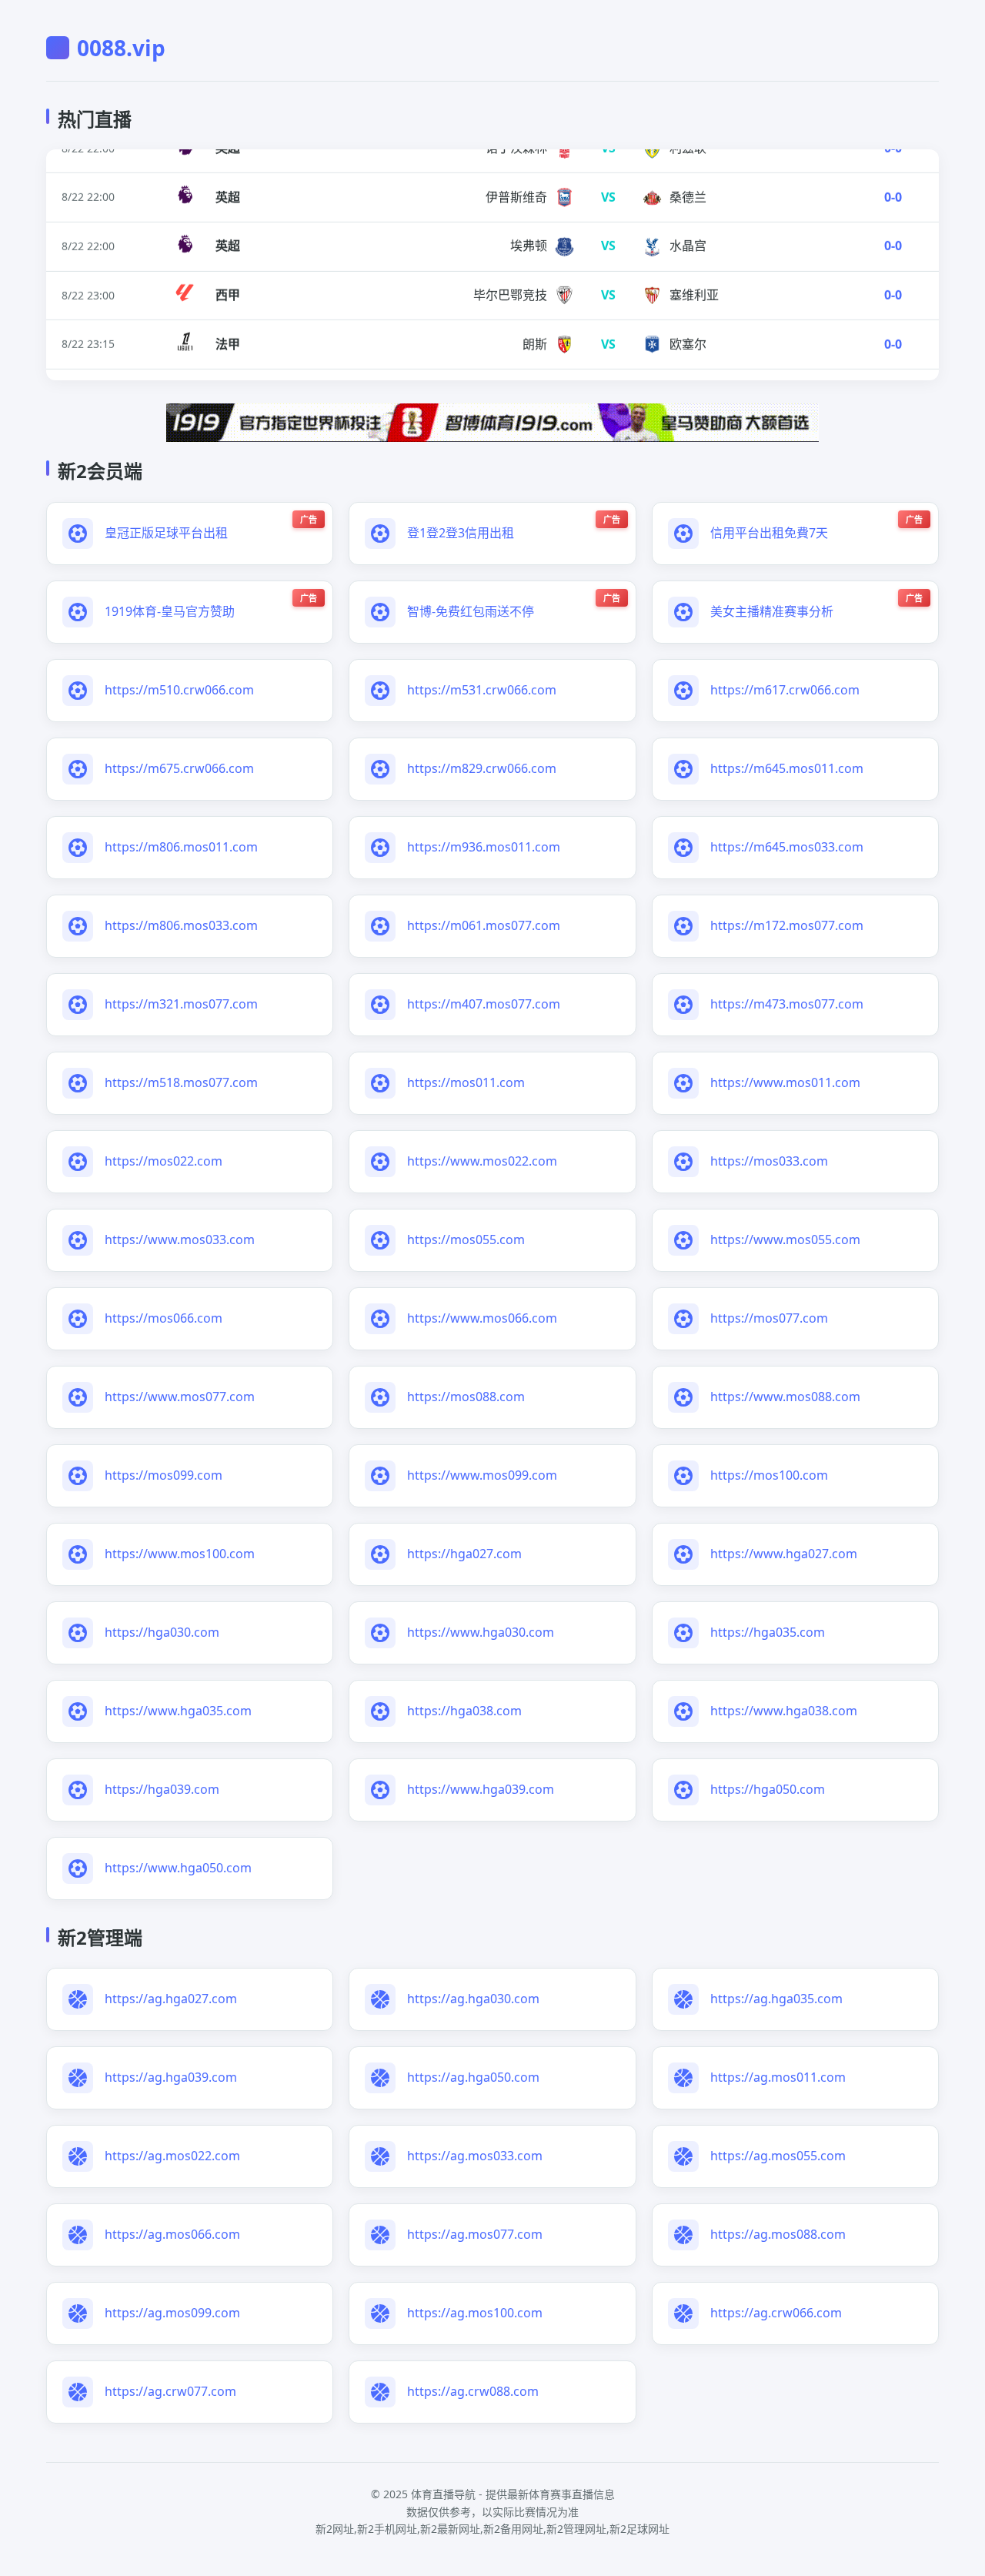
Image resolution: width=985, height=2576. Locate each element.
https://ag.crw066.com (776, 2313)
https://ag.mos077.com (475, 2234)
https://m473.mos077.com (787, 1004)
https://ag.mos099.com (172, 2313)
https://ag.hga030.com (473, 1999)
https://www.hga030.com (481, 1632)
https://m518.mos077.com (181, 1082)
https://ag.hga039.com (171, 2077)
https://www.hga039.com (481, 1789)
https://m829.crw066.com (482, 768)
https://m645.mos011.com (787, 768)
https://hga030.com (162, 1632)
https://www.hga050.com (178, 1868)
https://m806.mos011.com (181, 847)
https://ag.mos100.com (475, 2313)
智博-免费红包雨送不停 (471, 611)
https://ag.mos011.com (778, 2077)
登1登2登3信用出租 (461, 533)
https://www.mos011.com (785, 1082)
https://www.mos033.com (180, 1239)
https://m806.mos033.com (181, 925)
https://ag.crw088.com (473, 2391)
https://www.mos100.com (180, 1554)
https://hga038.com (464, 1711)
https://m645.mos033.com (787, 847)
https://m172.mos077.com (787, 925)
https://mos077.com (769, 1318)
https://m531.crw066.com (482, 690)
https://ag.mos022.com (172, 2156)
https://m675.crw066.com (179, 768)
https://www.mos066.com (482, 1318)
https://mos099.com (164, 1475)
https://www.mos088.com (785, 1397)
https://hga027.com (464, 1554)
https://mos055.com (466, 1239)
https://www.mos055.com (785, 1239)
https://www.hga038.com (784, 1711)
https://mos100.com (769, 1475)
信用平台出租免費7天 (769, 533)
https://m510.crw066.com (179, 690)
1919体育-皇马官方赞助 (170, 611)
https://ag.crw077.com (170, 2391)
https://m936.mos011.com (484, 847)
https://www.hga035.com (178, 1711)
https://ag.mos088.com (778, 2234)
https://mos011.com (466, 1082)
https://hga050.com (768, 1789)
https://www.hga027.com (784, 1554)
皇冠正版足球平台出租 (166, 533)
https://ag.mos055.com (778, 2156)
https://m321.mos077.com (181, 1004)
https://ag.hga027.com (171, 1999)
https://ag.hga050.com (473, 2077)
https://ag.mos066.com (172, 2234)
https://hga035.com (768, 1632)
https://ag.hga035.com (776, 1999)
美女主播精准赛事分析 (772, 611)
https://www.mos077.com (180, 1397)
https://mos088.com (466, 1397)
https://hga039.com (162, 1789)
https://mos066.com (164, 1318)
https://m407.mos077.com (484, 1004)
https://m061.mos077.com (484, 925)
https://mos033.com (769, 1161)
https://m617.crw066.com (785, 690)
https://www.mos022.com (482, 1161)
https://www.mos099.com (482, 1475)
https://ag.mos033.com (475, 2156)
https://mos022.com (164, 1161)
